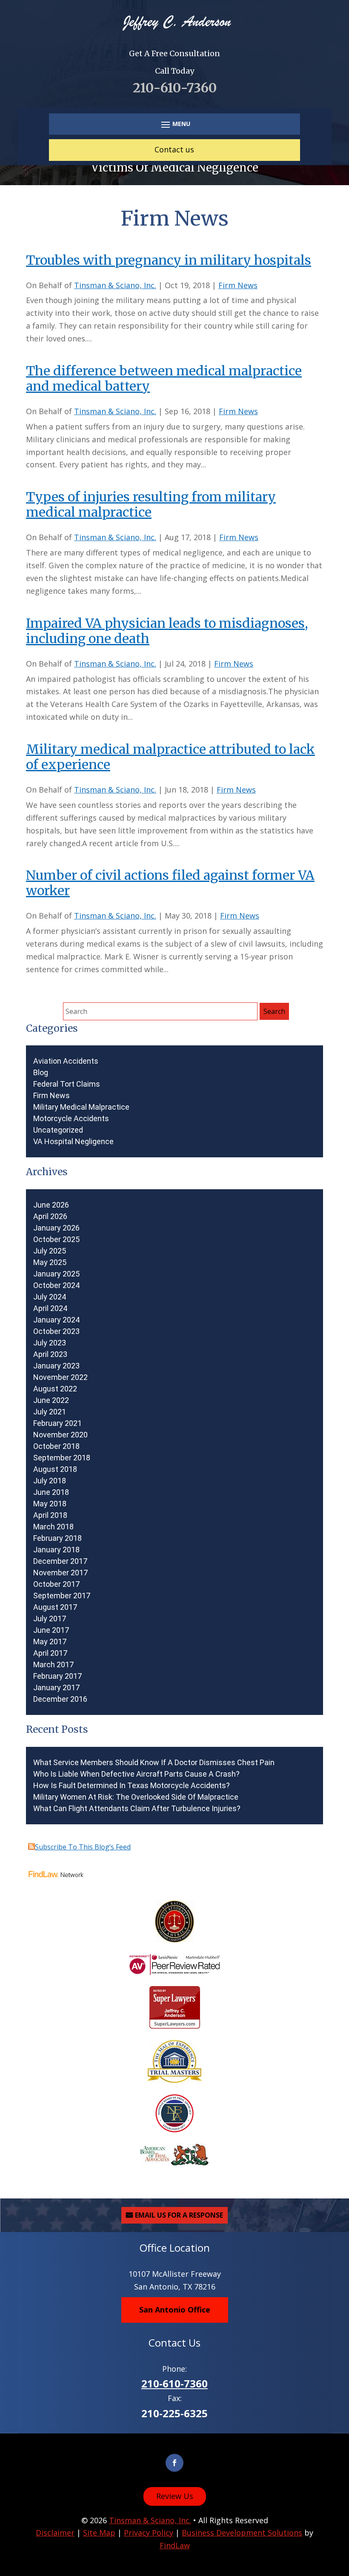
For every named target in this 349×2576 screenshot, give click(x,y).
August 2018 (55, 1469)
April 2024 (50, 1308)
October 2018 (56, 1446)
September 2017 (62, 1596)
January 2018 (56, 1550)
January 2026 (56, 1228)
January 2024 (56, 1320)
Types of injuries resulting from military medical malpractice (151, 504)
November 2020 (60, 1435)
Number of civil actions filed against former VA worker (170, 883)
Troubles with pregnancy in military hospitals (169, 260)
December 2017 (60, 1561)
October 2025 (56, 1239)
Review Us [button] (175, 2496)
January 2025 (56, 1274)
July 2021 (50, 1412)
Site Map (99, 2533)
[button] (174, 124)
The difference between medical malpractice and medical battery (164, 378)
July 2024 (50, 1297)
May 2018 (50, 1504)
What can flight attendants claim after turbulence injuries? (137, 1809)
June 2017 (51, 1630)
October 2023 (56, 1331)
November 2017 (60, 1573)
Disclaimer (55, 2533)
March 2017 (53, 1665)
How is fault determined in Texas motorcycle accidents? (132, 1786)
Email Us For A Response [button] (179, 2215)
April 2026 (50, 1216)
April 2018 (50, 1515)
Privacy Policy (149, 2533)
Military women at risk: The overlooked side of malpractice (136, 1797)
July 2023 (50, 1343)
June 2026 (51, 1205)
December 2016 (60, 1699)
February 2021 (57, 1423)
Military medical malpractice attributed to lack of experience (170, 757)
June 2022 (51, 1400)
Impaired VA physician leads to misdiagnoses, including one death (167, 631)
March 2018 (53, 1527)
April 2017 (50, 1653)
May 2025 (50, 1262)
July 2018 (50, 1481)
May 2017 (50, 1642)
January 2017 (56, 1688)
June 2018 (51, 1492)
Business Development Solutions (242, 2533)
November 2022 (60, 1377)
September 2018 (62, 1458)
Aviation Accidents (66, 1061)
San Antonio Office (175, 2310)
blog (41, 1073)
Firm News (238, 285)
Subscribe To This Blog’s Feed (83, 1847)
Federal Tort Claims (67, 1084)
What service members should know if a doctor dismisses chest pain (154, 1763)
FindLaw (175, 2545)
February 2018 (57, 1538)
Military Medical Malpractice (81, 1107)
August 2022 (55, 1389)
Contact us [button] (174, 149)
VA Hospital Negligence (73, 1142)
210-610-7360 (175, 88)
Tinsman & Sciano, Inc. (115, 285)
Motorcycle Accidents (71, 1119)
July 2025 (50, 1251)
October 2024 (56, 1285)
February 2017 (57, 1676)
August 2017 (55, 1607)
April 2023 (50, 1354)
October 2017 (56, 1584)
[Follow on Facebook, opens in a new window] (174, 2463)
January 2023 (56, 1366)
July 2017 (50, 1619)
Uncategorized (58, 1130)
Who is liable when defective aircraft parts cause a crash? (136, 1774)
